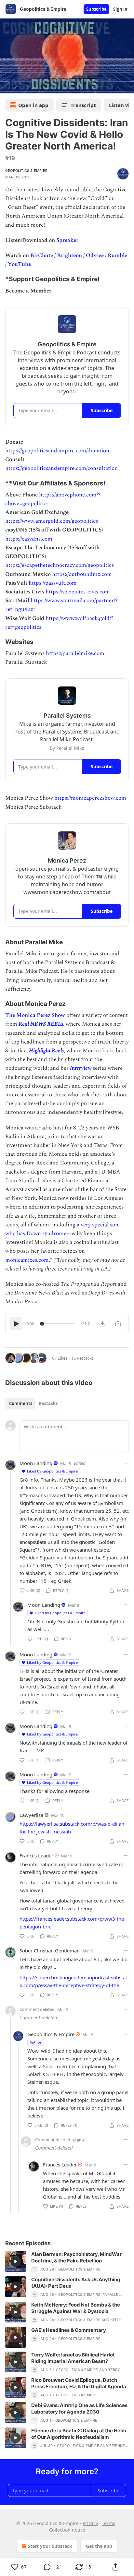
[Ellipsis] (126, 1463)
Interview (81, 1068)
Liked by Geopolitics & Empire (52, 1471)
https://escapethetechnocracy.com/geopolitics (60, 565)
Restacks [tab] (48, 1403)
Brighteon (69, 256)
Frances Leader (36, 1855)
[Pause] (7, 86)
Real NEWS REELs (41, 1024)
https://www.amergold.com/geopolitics (52, 521)
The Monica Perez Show (35, 1015)
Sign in (120, 9)
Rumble (117, 256)
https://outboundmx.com (82, 574)
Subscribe (96, 9)
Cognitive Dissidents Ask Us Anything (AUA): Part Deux (76, 2283)
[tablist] (33, 1403)
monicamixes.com (27, 1260)
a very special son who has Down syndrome (62, 1229)
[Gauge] (118, 1324)
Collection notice (67, 2530)
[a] (16, 2261)
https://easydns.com (29, 539)
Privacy (90, 2523)
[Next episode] (21, 86)
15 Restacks (82, 1358)
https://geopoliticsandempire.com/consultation (61, 468)
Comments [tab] (21, 1403)
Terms (108, 2523)
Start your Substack (50, 2546)
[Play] (16, 1324)
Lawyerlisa (31, 1815)
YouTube (19, 264)
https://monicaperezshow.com (90, 798)
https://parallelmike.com (75, 653)
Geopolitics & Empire (26, 171)
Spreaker (67, 240)
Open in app (33, 105)
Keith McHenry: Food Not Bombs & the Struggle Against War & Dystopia (76, 2308)
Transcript (83, 105)
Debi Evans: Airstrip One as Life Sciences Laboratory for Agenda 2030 (79, 2409)
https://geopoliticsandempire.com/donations (58, 451)
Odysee (95, 256)
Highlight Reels (46, 1051)
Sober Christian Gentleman (50, 1950)
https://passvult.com (53, 583)
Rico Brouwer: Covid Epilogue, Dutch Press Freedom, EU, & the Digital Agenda (79, 2383)
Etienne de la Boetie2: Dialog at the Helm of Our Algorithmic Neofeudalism (79, 2434)
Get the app (99, 2546)
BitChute (42, 256)
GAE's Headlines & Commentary (69, 2330)
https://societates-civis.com (78, 592)
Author (36, 2042)
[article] (67, 2262)
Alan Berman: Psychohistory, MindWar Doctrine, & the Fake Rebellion (76, 2257)
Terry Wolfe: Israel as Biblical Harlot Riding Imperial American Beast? (73, 2358)
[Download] (102, 1324)
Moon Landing (36, 1463)
